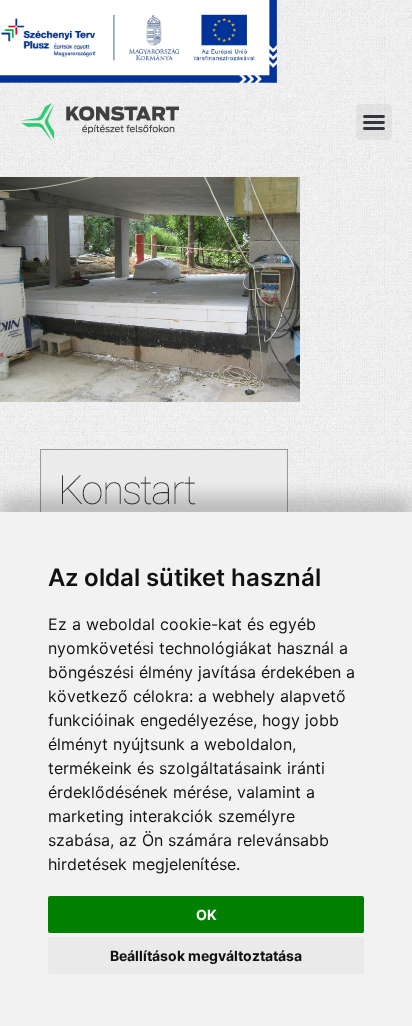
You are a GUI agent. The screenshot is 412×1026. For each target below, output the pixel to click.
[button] (374, 122)
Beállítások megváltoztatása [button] (206, 955)
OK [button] (206, 914)
